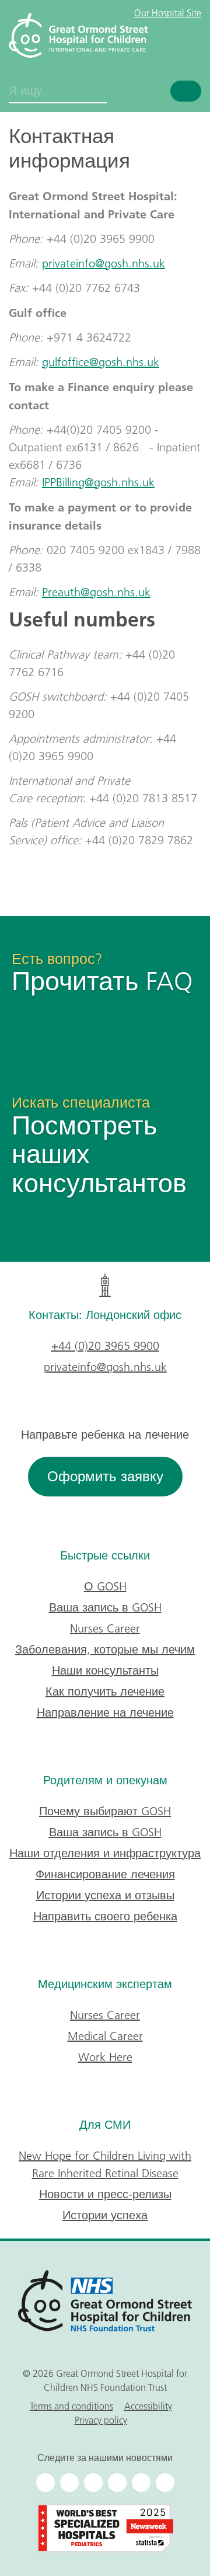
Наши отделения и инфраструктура (105, 1853)
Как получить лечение (105, 1691)
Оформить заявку (105, 1476)
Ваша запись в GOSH (105, 1607)
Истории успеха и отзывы (105, 1895)
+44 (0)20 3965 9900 (105, 1346)
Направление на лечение (105, 1712)
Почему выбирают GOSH (105, 1811)
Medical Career (105, 2036)
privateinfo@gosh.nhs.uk (105, 1367)
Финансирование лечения (105, 1874)
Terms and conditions (71, 2406)
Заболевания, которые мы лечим (105, 1649)
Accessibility (148, 2406)
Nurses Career (105, 1628)
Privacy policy (101, 2420)
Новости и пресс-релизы (105, 2194)
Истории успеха (105, 2215)
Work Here (105, 2057)
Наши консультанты (105, 1670)
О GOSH (105, 1586)
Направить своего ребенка (105, 1916)
